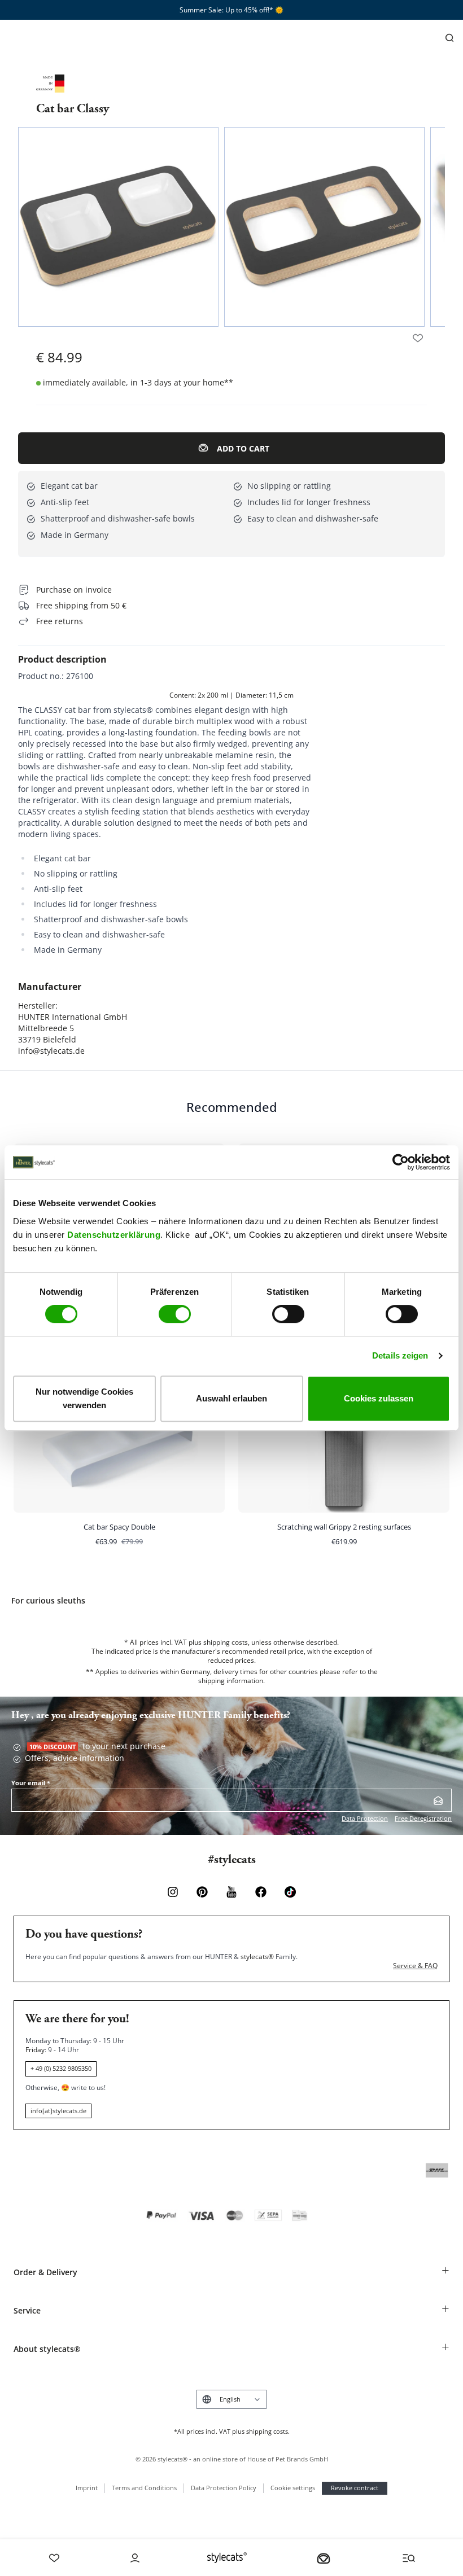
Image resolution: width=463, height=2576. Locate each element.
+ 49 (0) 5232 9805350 (61, 2068)
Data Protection (365, 1818)
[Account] (135, 2558)
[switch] (175, 1314)
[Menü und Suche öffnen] (409, 2558)
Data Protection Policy (224, 2488)
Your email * (31, 1783)
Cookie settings (293, 2488)
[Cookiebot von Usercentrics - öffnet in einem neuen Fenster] (401, 1162)
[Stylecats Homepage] (227, 2558)
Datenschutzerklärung (114, 1235)
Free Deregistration (423, 1818)
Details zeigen (400, 1355)
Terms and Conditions (144, 2488)
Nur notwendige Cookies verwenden (84, 1398)
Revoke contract (355, 2488)
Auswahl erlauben (231, 1398)
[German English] (231, 2399)
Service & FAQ (415, 1966)
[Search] (449, 38)
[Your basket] (324, 2558)
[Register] (438, 1800)
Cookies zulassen (379, 1398)
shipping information (231, 1681)
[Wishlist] (54, 2558)
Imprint (87, 2488)
